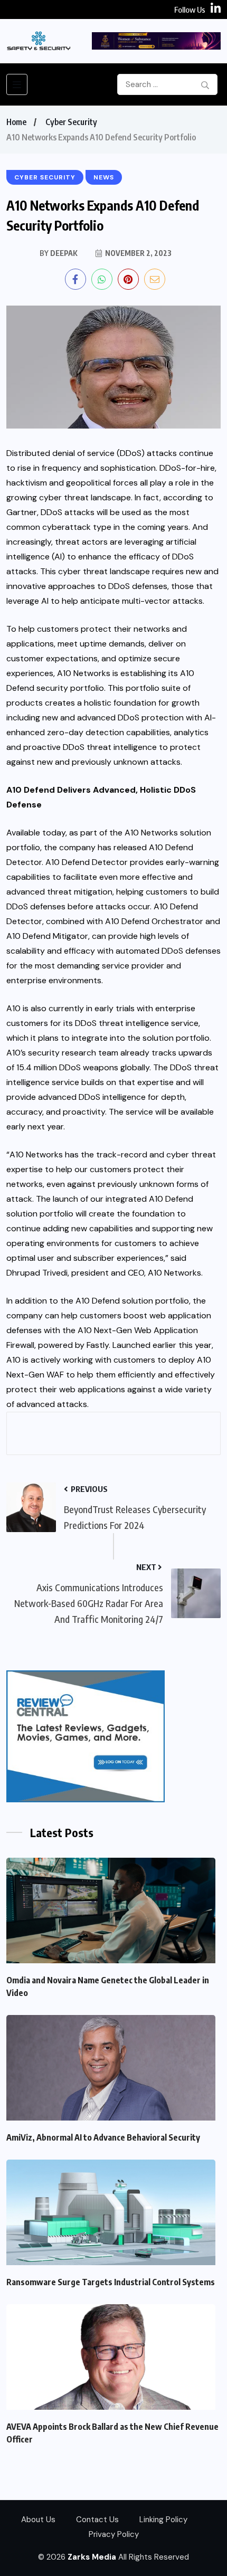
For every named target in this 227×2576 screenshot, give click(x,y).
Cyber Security (71, 122)
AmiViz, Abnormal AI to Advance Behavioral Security (103, 2137)
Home (16, 122)
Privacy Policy (114, 2534)
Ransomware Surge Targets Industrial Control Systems (111, 2282)
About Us (38, 2520)
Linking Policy (163, 2520)
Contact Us (97, 2520)
